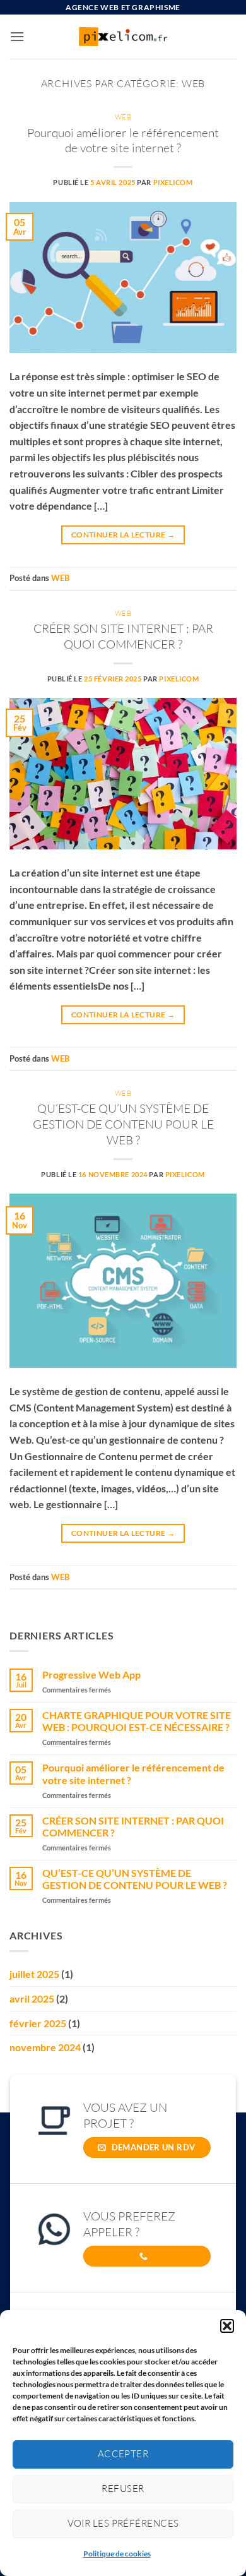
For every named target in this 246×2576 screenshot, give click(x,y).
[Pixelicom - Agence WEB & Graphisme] (123, 36)
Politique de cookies (117, 2554)
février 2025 (38, 2023)
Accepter (123, 2454)
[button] (227, 2326)
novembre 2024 (45, 2047)
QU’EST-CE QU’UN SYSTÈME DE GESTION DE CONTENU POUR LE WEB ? (123, 1124)
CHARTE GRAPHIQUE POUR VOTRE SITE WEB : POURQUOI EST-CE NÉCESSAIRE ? (137, 1721)
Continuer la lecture (123, 535)
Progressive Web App (91, 1674)
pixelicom (173, 182)
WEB (123, 117)
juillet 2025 (34, 1974)
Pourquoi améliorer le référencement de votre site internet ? (123, 141)
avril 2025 (32, 1998)
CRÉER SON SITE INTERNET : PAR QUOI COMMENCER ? (123, 636)
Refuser (123, 2489)
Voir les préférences (123, 2523)
